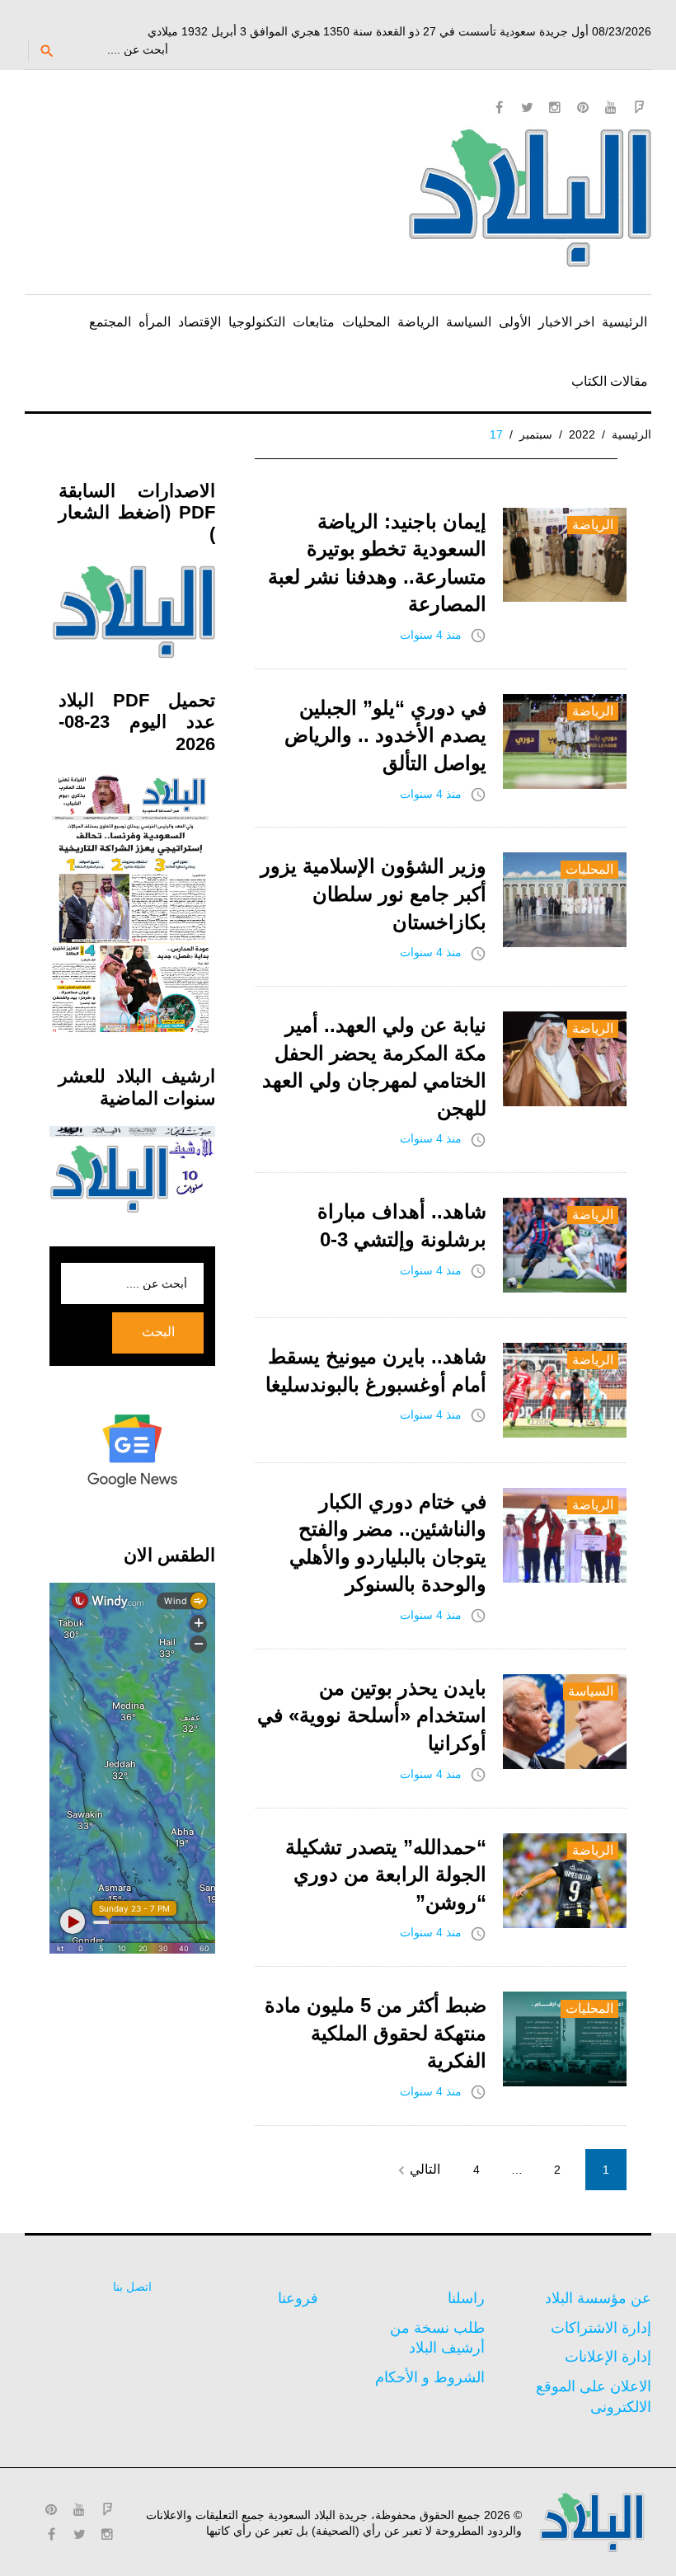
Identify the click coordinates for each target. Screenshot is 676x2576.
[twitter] (527, 107)
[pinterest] (583, 107)
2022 (582, 434)
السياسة (469, 322)
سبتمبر (536, 434)
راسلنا (466, 2298)
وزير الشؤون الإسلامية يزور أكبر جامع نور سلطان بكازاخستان (373, 894)
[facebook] (499, 107)
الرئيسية (624, 322)
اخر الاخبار (566, 322)
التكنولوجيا (257, 322)
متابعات (314, 322)
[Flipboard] (639, 107)
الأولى (515, 322)
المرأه (155, 322)
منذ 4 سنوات (431, 635)
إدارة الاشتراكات (601, 2328)
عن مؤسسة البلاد (598, 2298)
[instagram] (555, 107)
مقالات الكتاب (610, 381)
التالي (417, 2170)
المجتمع (110, 322)
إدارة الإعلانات (608, 2357)
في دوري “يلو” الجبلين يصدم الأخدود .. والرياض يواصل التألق (385, 735)
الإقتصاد (200, 322)
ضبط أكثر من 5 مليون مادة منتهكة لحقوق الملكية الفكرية (376, 2033)
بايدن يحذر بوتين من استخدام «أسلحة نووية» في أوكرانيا (372, 1715)
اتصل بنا (132, 2287)
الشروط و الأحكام (430, 2377)
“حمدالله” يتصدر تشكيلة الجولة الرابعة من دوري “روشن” (386, 1875)
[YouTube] (611, 107)
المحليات (366, 322)
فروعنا (298, 2298)
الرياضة (418, 322)
